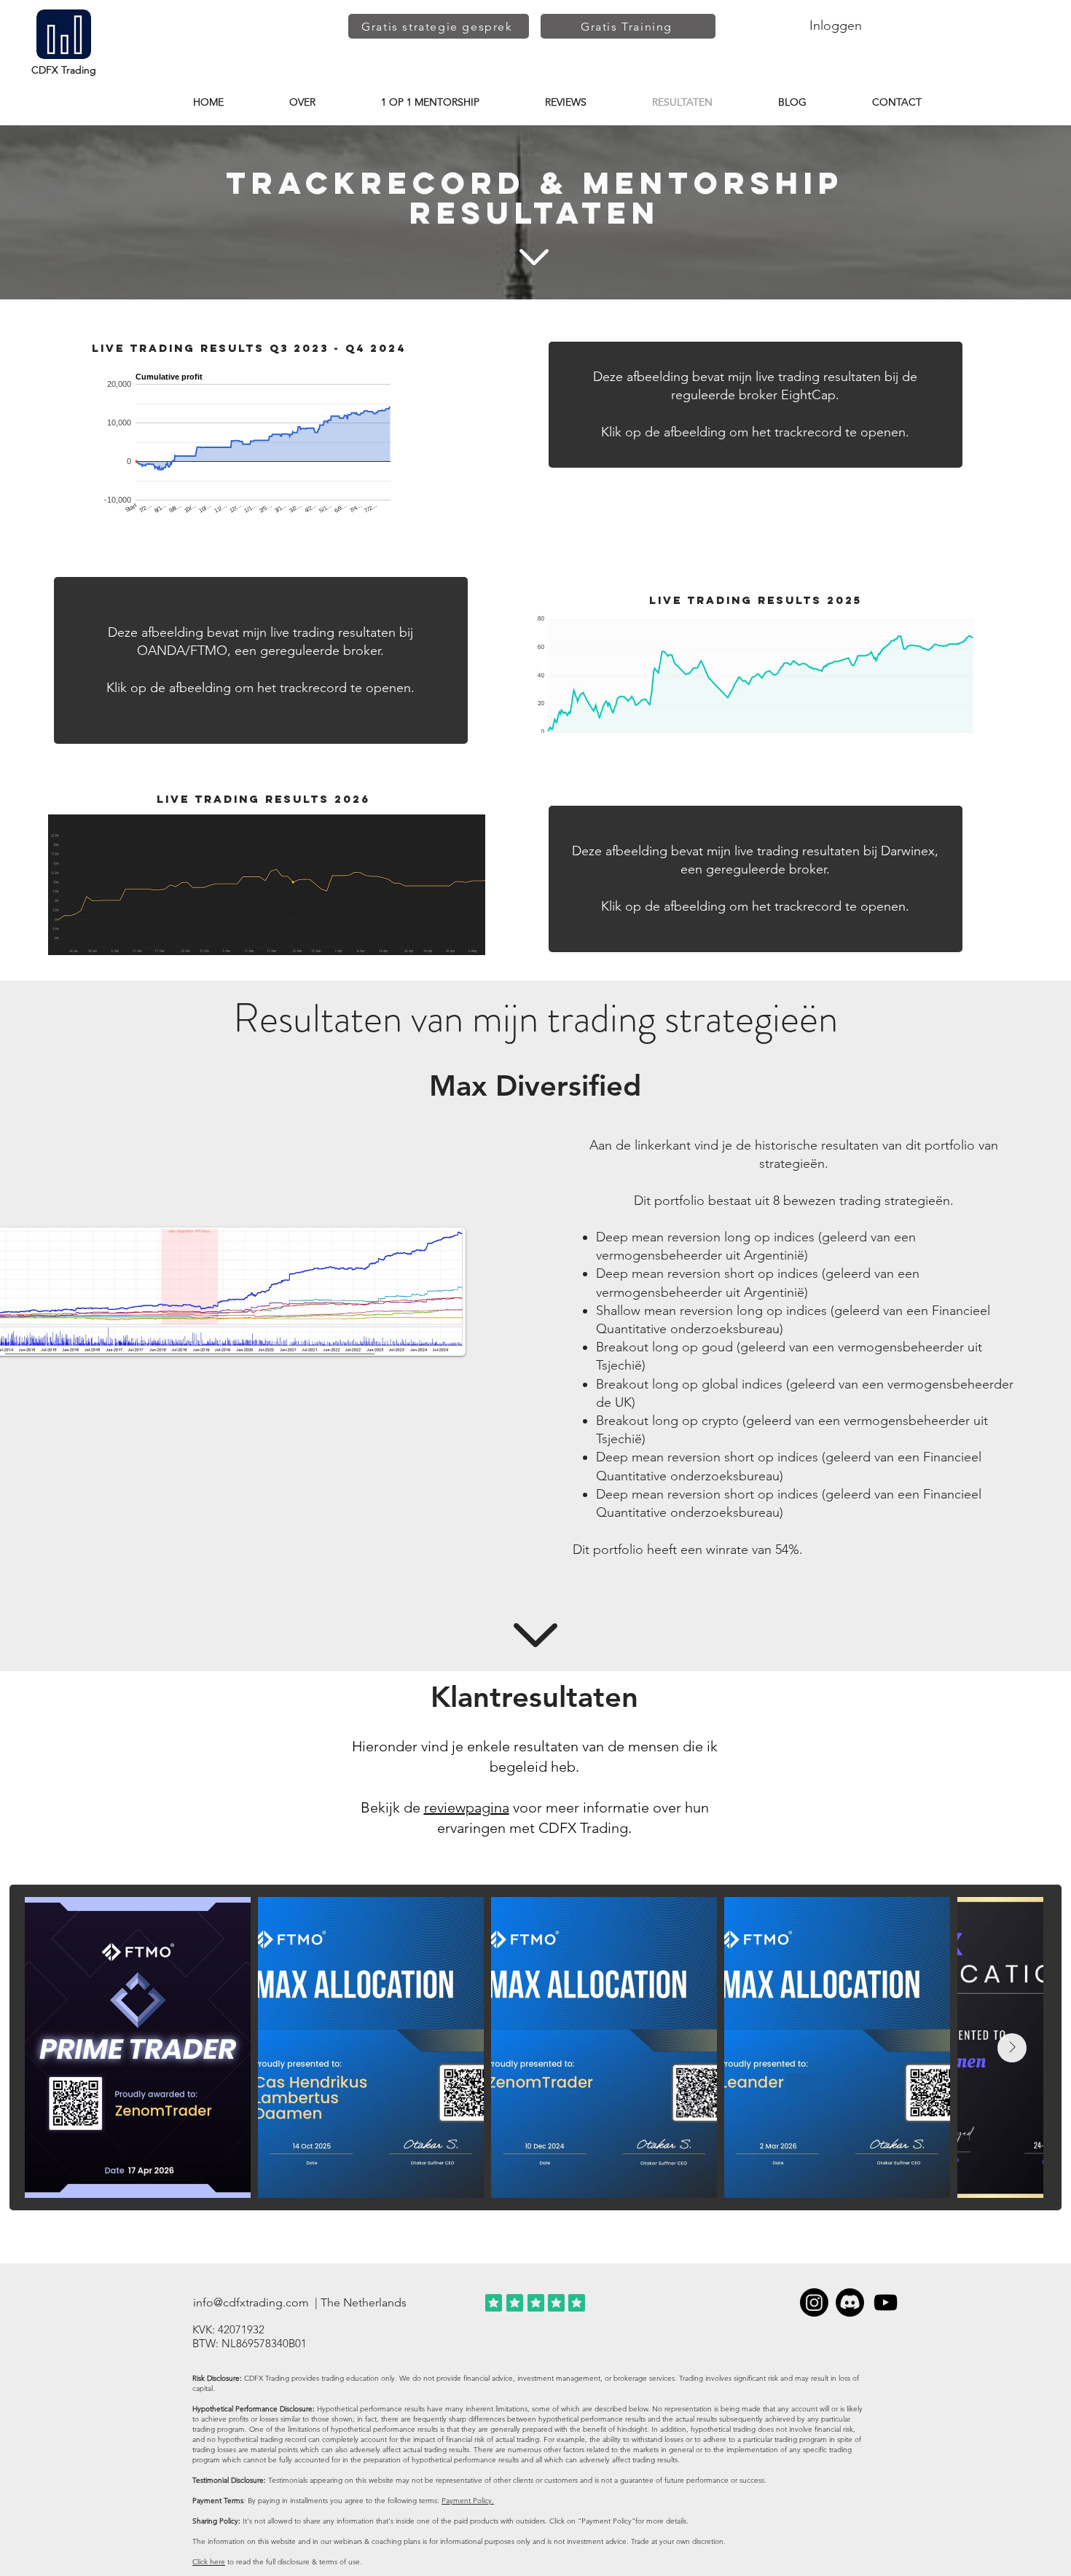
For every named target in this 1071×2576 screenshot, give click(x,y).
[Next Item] (1012, 2048)
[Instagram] (814, 2302)
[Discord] (850, 2302)
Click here (209, 2562)
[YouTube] (886, 2302)
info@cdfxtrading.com (251, 2302)
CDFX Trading (64, 70)
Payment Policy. (468, 2501)
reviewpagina (467, 1807)
